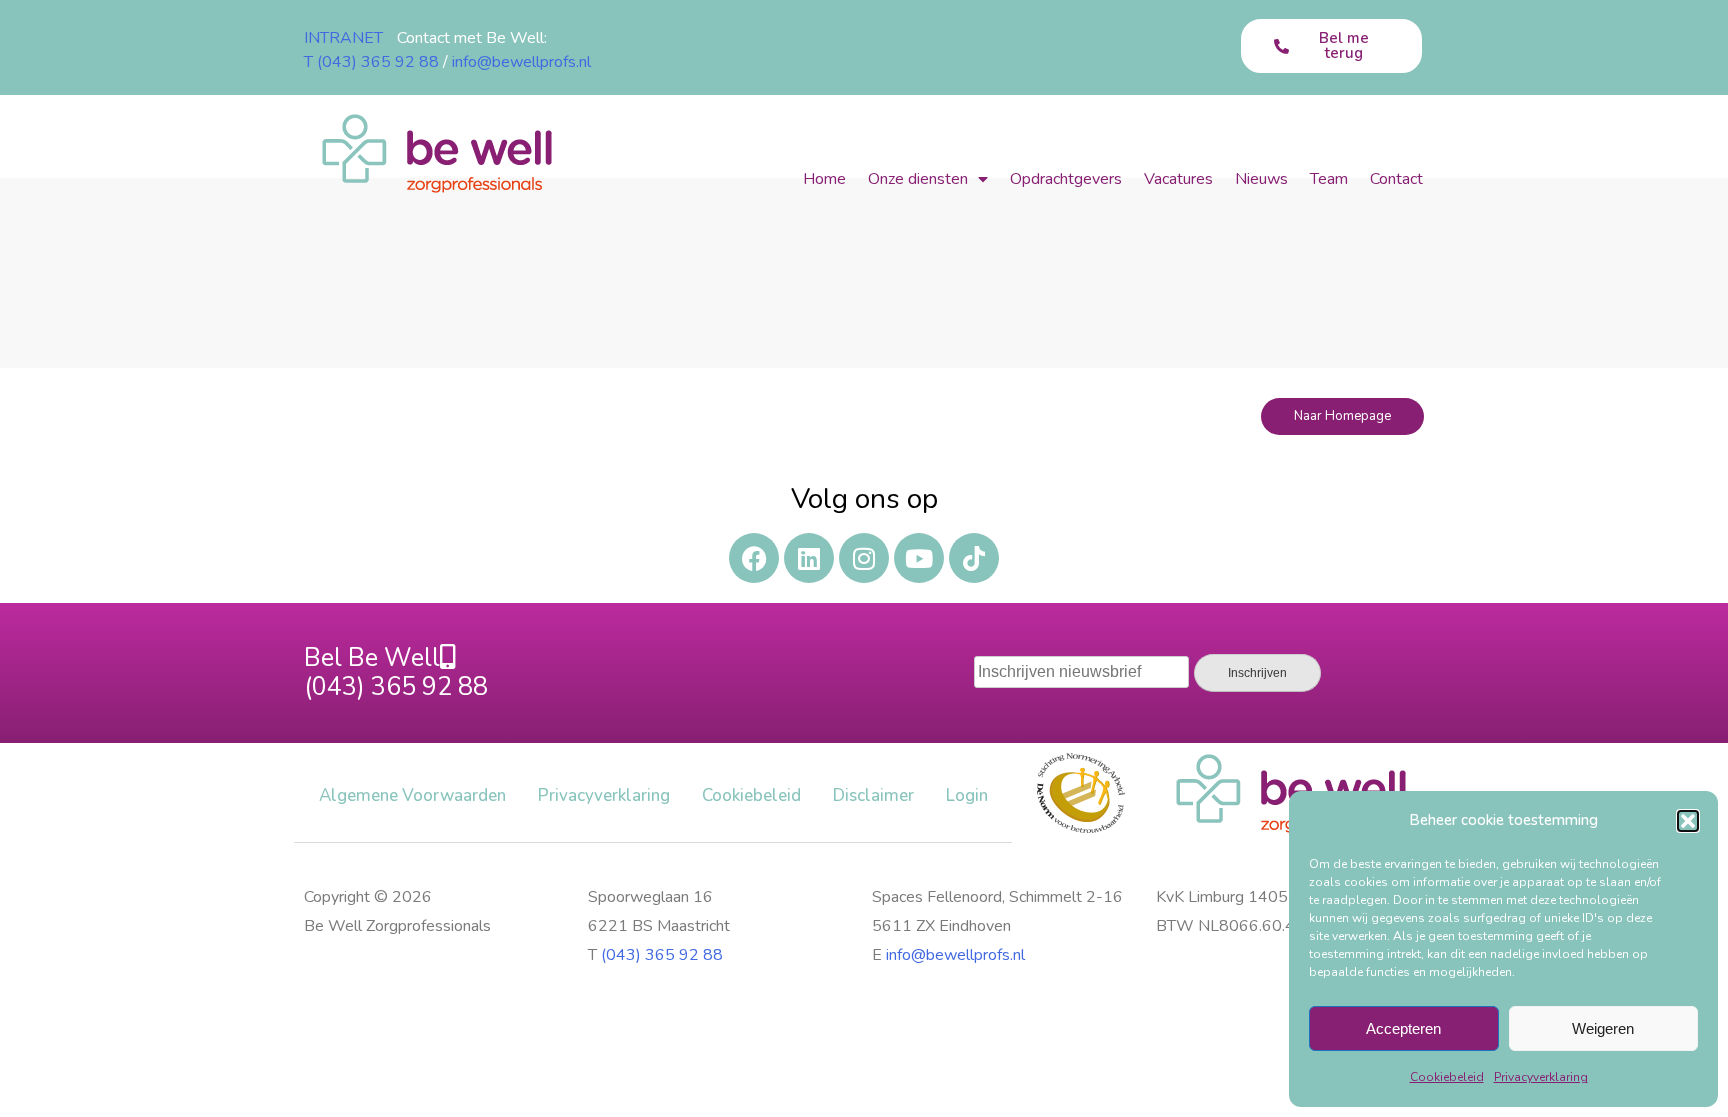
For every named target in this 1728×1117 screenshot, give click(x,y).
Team (1329, 179)
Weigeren (1603, 1028)
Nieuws (1261, 179)
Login (967, 795)
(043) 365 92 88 (662, 955)
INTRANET (343, 38)
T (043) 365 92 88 (371, 62)
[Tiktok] (974, 558)
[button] (1688, 821)
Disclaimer (873, 795)
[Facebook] (754, 558)
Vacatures (1178, 179)
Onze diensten (918, 179)
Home (824, 179)
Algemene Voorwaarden (412, 795)
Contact (1396, 179)
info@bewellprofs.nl (521, 62)
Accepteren (1403, 1028)
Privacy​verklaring (1541, 1077)
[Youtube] (919, 558)
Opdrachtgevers (1066, 179)
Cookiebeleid (1447, 1077)
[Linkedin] (809, 558)
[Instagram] (864, 558)
